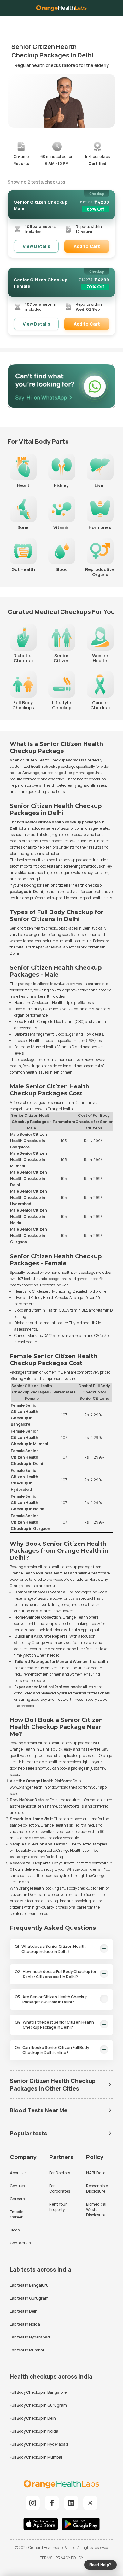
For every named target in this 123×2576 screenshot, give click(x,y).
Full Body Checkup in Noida (34, 2431)
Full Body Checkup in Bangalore (38, 2392)
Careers (17, 2199)
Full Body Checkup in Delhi (33, 2418)
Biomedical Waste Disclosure (96, 2209)
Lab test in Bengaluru (29, 2285)
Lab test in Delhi (24, 2311)
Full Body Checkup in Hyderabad (39, 2444)
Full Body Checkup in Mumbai (36, 2457)
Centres (17, 2186)
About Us (18, 2173)
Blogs (15, 2230)
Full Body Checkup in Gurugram (38, 2405)
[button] (113, 22)
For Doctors (60, 2173)
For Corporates (60, 2188)
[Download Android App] (81, 2525)
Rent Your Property (58, 2207)
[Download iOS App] (42, 2525)
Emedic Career (17, 2214)
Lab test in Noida (25, 2324)
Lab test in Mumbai (27, 2350)
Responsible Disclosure (97, 2188)
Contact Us (20, 2243)
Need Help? (100, 2565)
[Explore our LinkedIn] (71, 2503)
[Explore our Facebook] (52, 2503)
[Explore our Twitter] (90, 2503)
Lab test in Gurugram (29, 2298)
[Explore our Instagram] (33, 2503)
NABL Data (96, 2173)
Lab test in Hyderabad (30, 2337)
